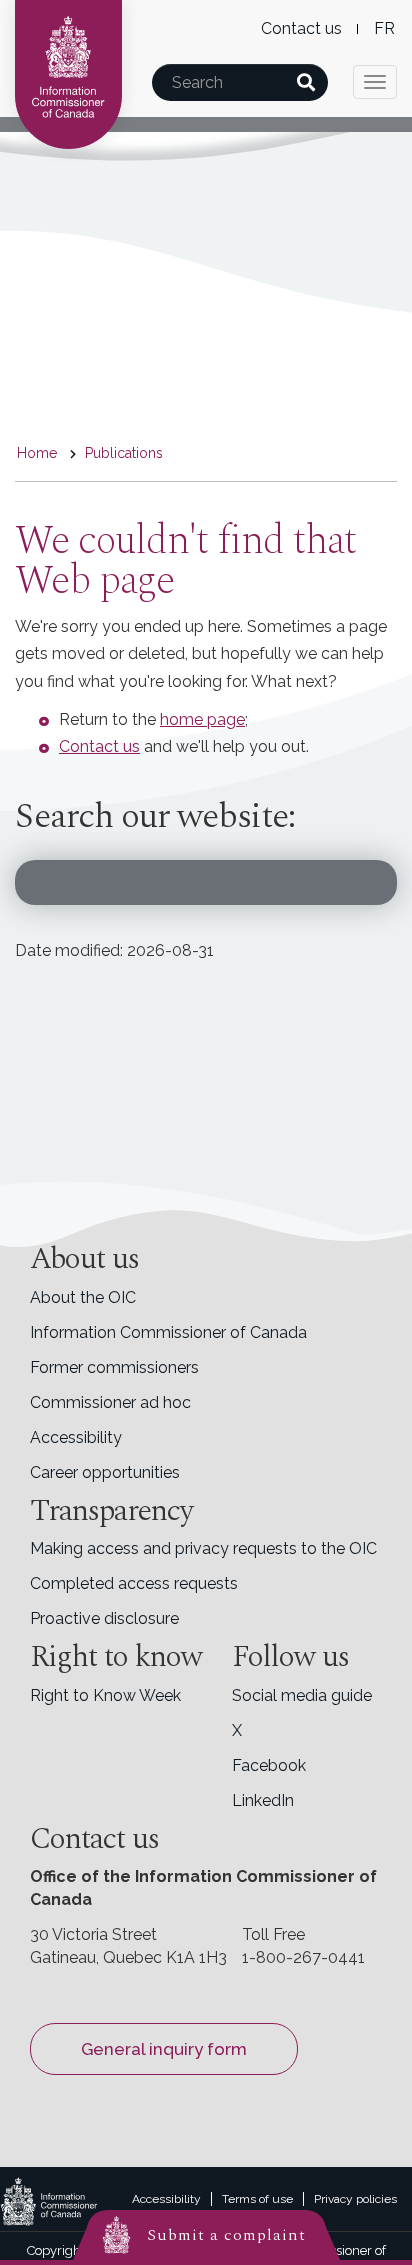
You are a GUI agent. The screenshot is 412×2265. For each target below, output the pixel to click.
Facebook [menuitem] (269, 1765)
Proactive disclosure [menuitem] (104, 1618)
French (384, 28)
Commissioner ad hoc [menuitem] (110, 1402)
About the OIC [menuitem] (83, 1297)
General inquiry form (164, 2049)
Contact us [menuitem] (301, 28)
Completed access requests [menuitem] (134, 1583)
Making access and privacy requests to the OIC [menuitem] (203, 1548)
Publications (124, 453)
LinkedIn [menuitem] (263, 1800)
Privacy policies (355, 2199)
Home (37, 453)
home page (202, 719)
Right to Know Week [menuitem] (105, 1695)
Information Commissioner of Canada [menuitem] (168, 1332)
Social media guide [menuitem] (302, 1695)
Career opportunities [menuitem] (105, 1472)
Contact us (99, 746)
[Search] (305, 82)
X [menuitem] (237, 1730)
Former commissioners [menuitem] (114, 1367)
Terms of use (257, 2199)
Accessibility (166, 2199)
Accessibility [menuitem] (76, 1437)
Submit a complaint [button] (226, 2235)
